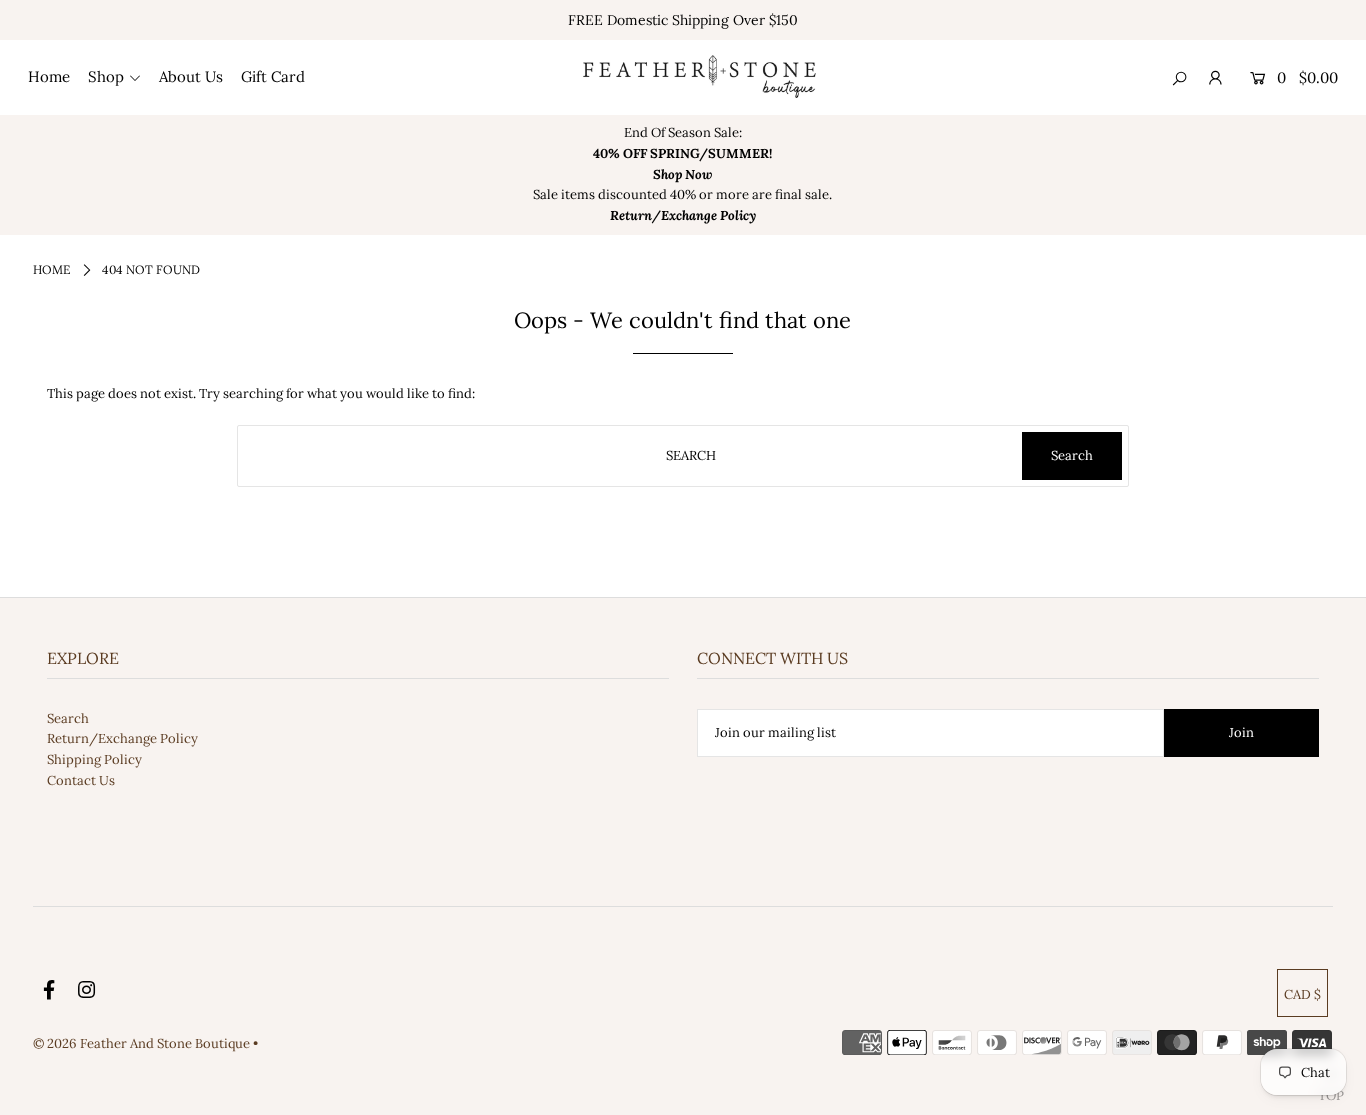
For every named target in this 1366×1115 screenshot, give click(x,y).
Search (68, 718)
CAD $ (1302, 994)
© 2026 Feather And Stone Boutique (143, 1043)
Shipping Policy (94, 759)
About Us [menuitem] (191, 76)
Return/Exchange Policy (122, 738)
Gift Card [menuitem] (273, 76)
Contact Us (81, 780)
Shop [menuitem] (106, 76)
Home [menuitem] (49, 76)
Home (51, 269)
